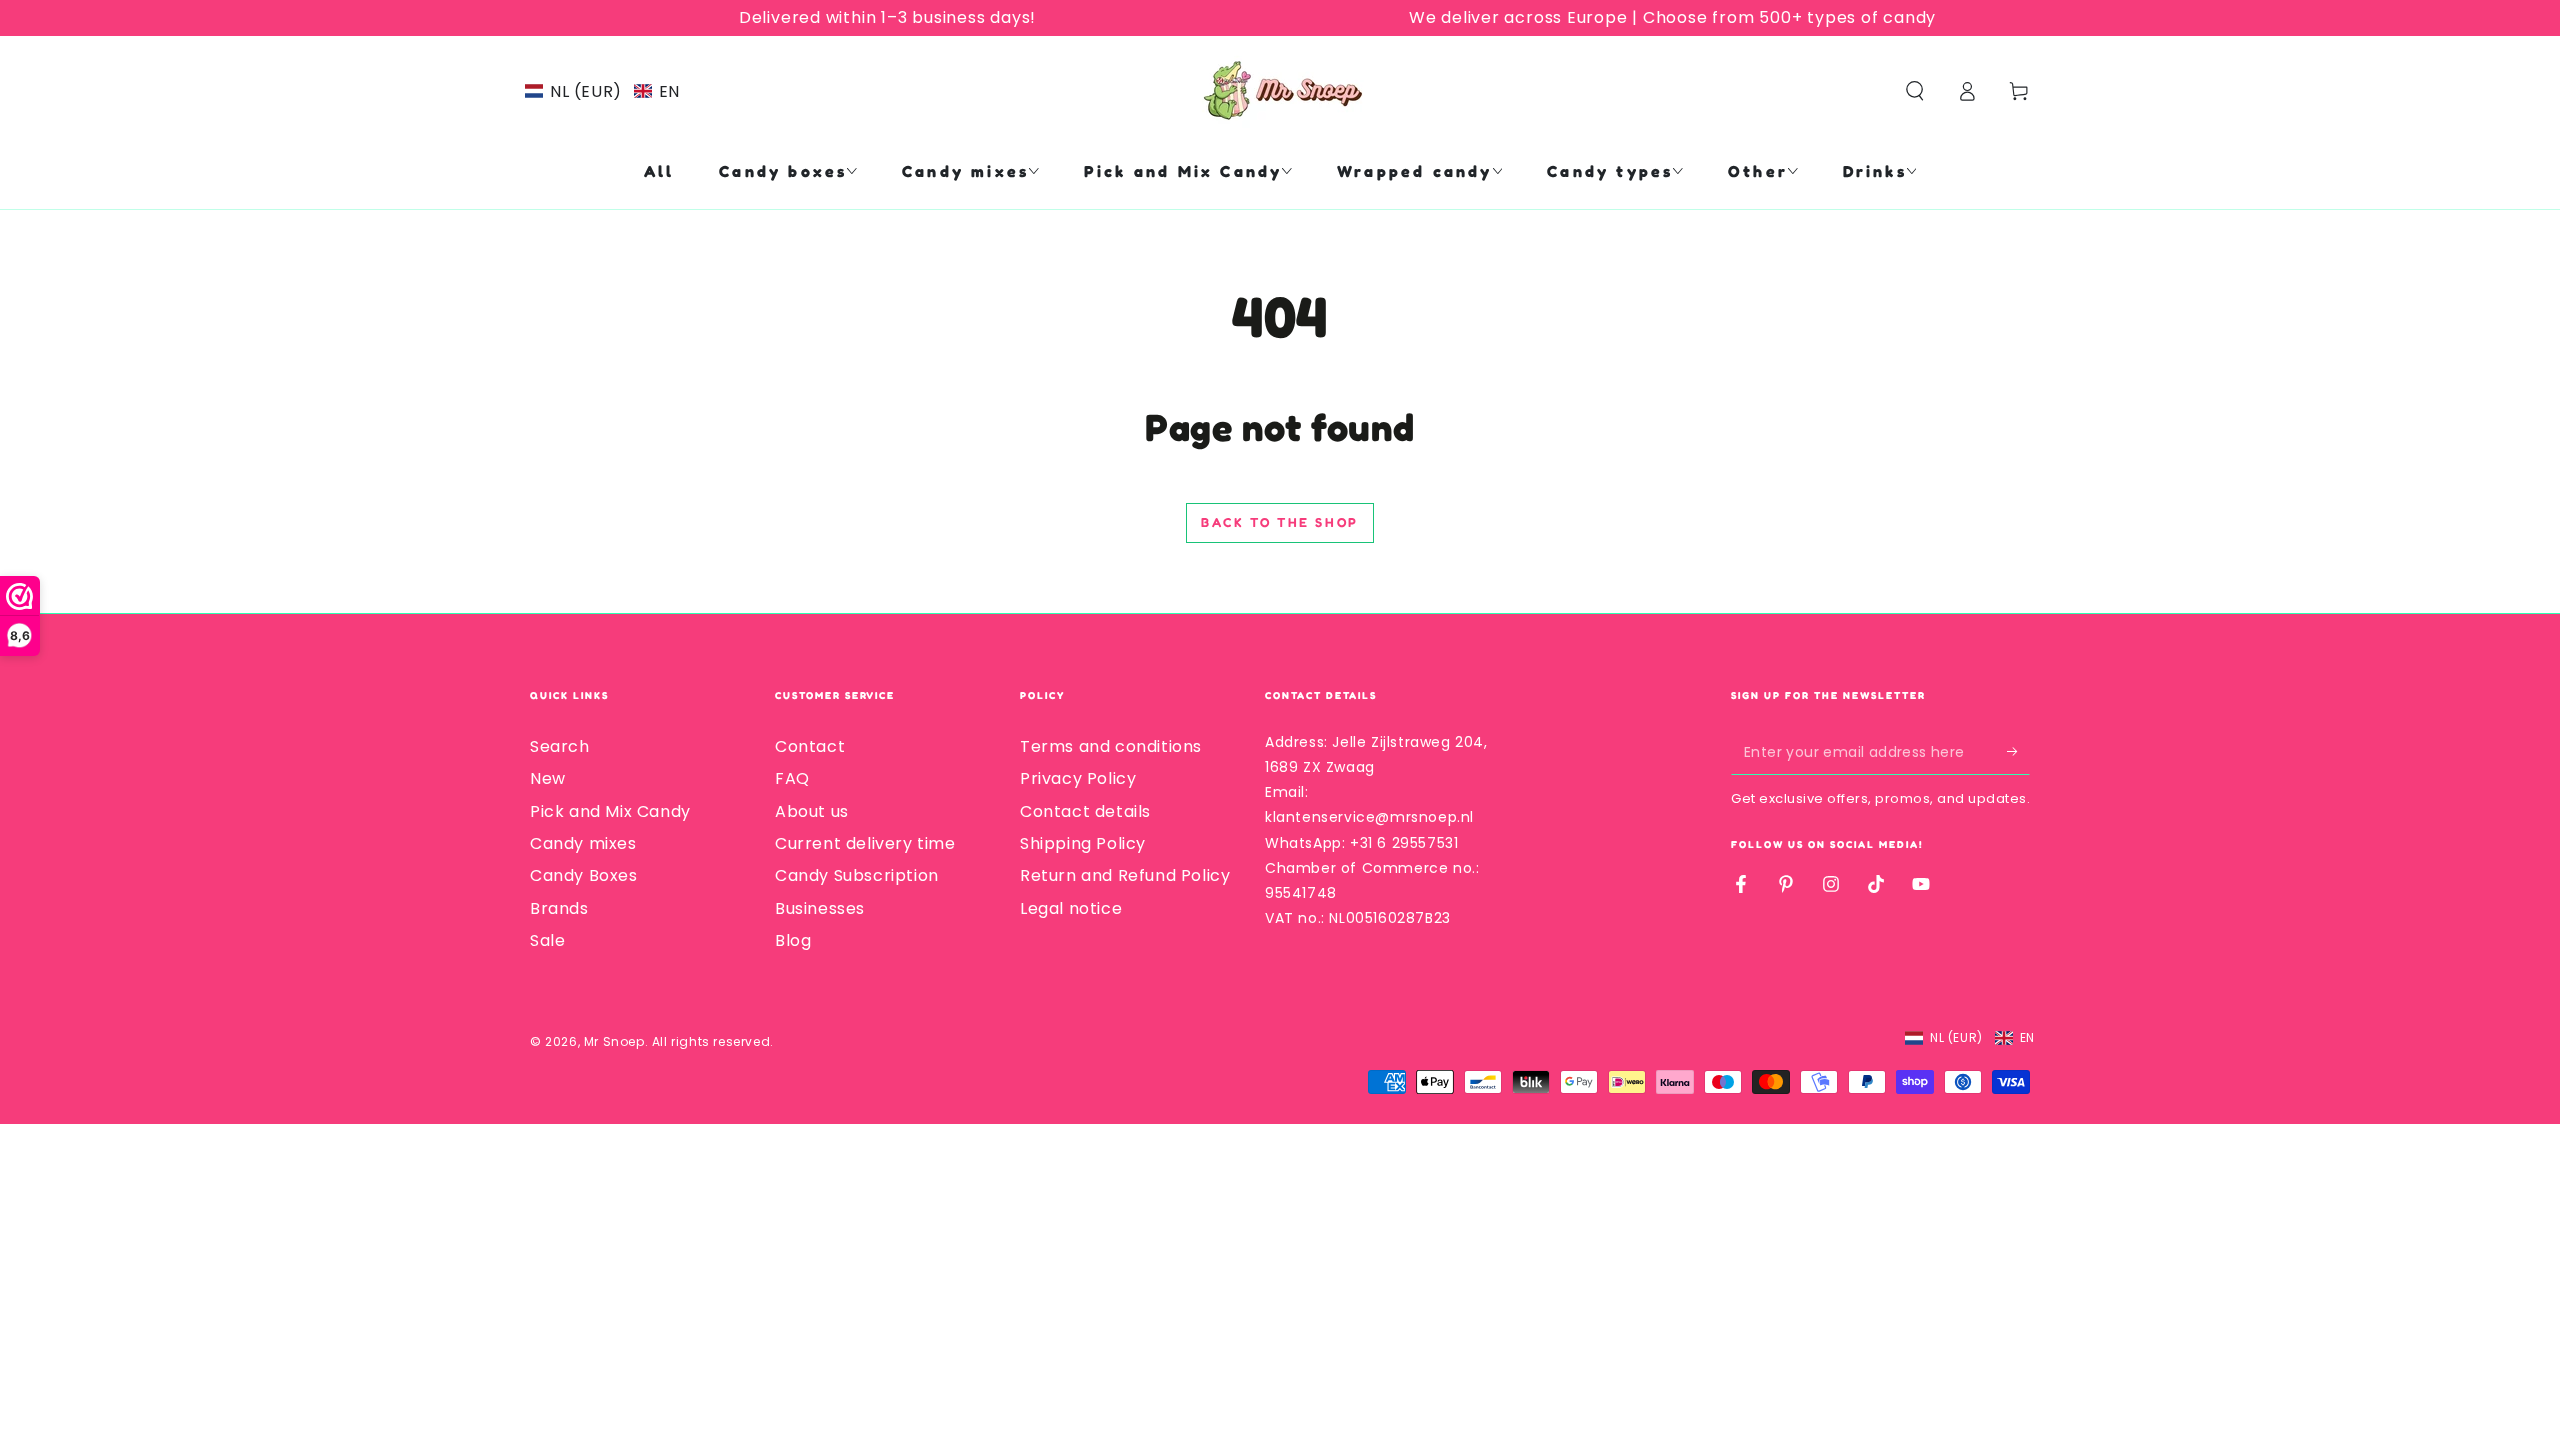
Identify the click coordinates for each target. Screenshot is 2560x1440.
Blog (793, 940)
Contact (810, 746)
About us (812, 811)
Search (560, 746)
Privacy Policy (1078, 778)
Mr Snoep (614, 1041)
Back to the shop (1280, 522)
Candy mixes (583, 843)
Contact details (1085, 811)
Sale (547, 940)
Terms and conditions (1111, 746)
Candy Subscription (857, 875)
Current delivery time (865, 843)
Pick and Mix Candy (610, 811)
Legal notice (1071, 908)
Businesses (820, 908)
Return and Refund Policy (1125, 875)
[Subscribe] (2018, 752)
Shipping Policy (1083, 843)
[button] (602, 91)
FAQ (792, 778)
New (548, 778)
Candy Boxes (584, 875)
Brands (559, 908)
